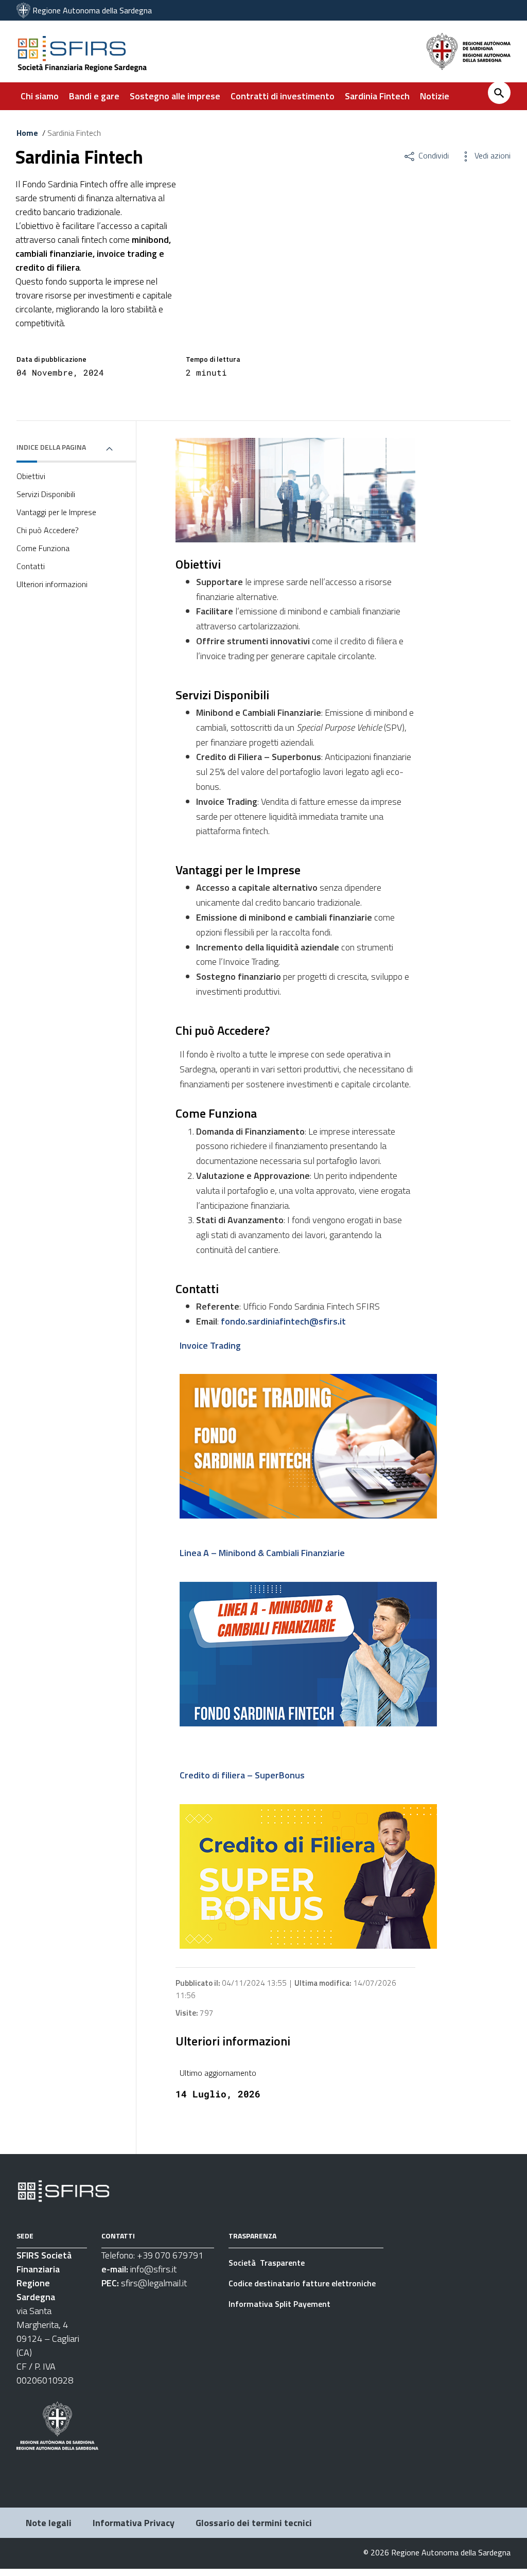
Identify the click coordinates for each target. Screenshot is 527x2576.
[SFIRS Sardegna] (23, 10)
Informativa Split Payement (279, 2304)
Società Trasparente (268, 2263)
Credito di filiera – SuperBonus (242, 1775)
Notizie (435, 96)
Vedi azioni (491, 155)
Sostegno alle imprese (175, 96)
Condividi (433, 155)
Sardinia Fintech (377, 96)
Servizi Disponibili (46, 494)
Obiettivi (31, 476)
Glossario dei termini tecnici (254, 2523)
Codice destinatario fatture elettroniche (302, 2283)
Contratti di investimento (283, 96)
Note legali (49, 2523)
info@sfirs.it (153, 2269)
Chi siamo (40, 96)
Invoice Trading (210, 1345)
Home (27, 133)
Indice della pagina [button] (51, 447)
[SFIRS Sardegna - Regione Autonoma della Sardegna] (64, 2190)
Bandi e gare (94, 96)
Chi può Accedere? (48, 530)
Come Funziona (43, 548)
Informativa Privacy (134, 2523)
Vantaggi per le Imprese (56, 512)
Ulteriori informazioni (52, 584)
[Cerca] (499, 93)
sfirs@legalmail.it (154, 2283)
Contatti (31, 566)
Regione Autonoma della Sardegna (92, 10)
